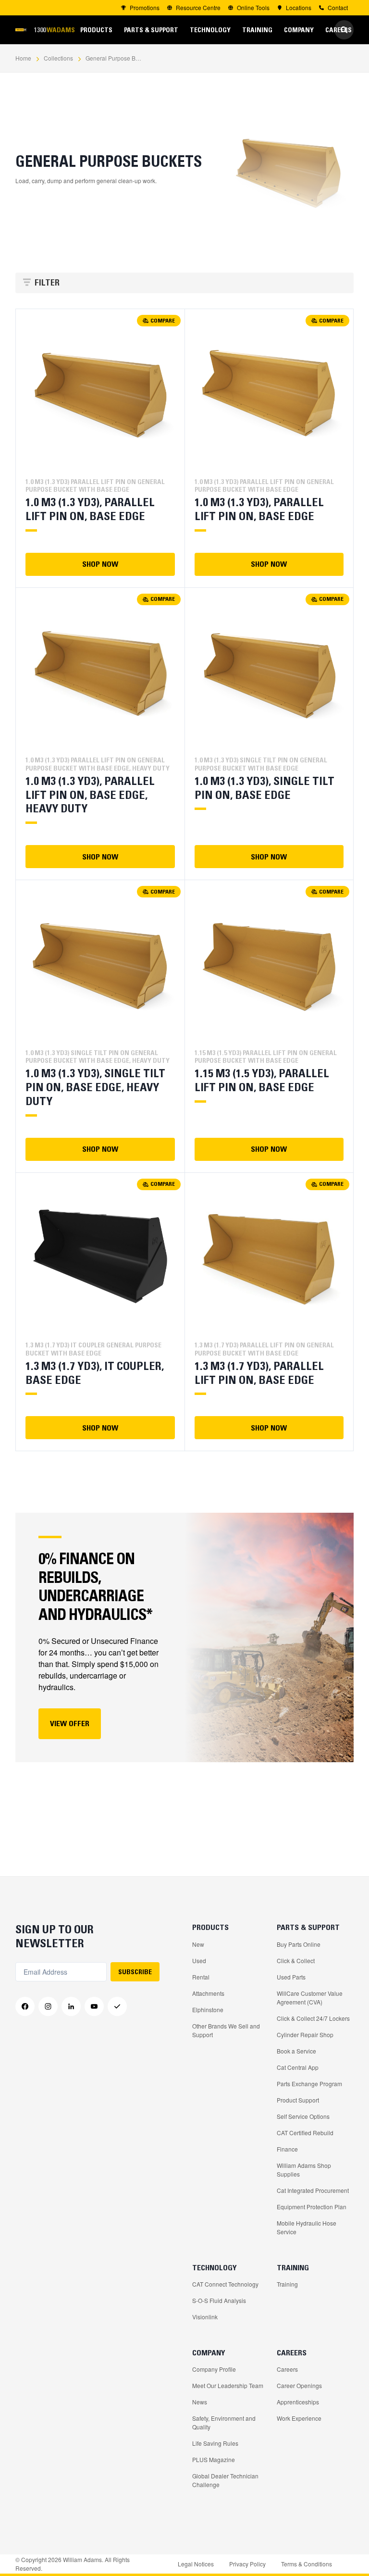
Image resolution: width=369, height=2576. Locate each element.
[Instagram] (48, 2006)
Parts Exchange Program (309, 2084)
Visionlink (205, 2317)
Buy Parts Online (299, 1944)
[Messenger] (117, 2006)
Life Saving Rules (215, 2443)
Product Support (298, 2100)
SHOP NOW (100, 564)
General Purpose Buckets (114, 58)
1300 (54, 30)
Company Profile (214, 2369)
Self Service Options (303, 2116)
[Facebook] (25, 2006)
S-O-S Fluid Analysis (219, 2300)
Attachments (208, 1993)
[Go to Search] (344, 30)
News (200, 2402)
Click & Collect (296, 1960)
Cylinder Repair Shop (305, 2035)
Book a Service (296, 2051)
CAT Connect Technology (225, 2284)
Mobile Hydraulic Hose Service (307, 2227)
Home (23, 58)
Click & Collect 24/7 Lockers (313, 2018)
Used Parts (291, 1977)
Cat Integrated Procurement (313, 2190)
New (198, 1944)
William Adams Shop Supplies (304, 2170)
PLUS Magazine (214, 2459)
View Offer (70, 1723)
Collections (58, 58)
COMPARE (163, 320)
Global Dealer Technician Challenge (225, 2480)
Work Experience (299, 2418)
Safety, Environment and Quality (224, 2422)
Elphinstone (208, 2010)
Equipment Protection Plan (312, 2207)
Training (287, 2284)
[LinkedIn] (71, 2006)
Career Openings (299, 2385)
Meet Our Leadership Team (228, 2385)
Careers (287, 2369)
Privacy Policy (247, 2564)
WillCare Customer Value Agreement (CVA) (310, 1997)
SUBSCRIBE (135, 1972)
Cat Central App (298, 2067)
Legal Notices (196, 2564)
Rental (201, 1977)
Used (199, 1960)
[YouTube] (94, 2006)
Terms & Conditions (307, 2564)
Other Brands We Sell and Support (226, 2030)
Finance (287, 2149)
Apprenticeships (298, 2402)
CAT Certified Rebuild (305, 2133)
